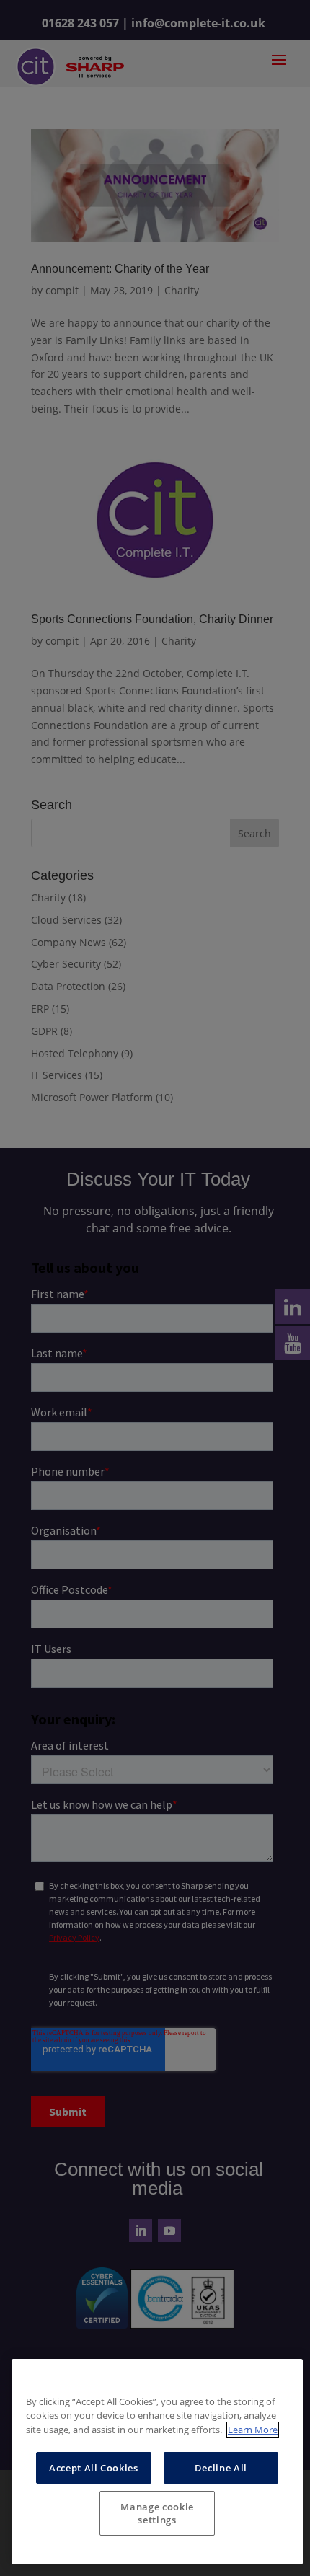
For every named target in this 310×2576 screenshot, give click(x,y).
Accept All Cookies (94, 2468)
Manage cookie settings (157, 2513)
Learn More (253, 2430)
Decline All (221, 2468)
